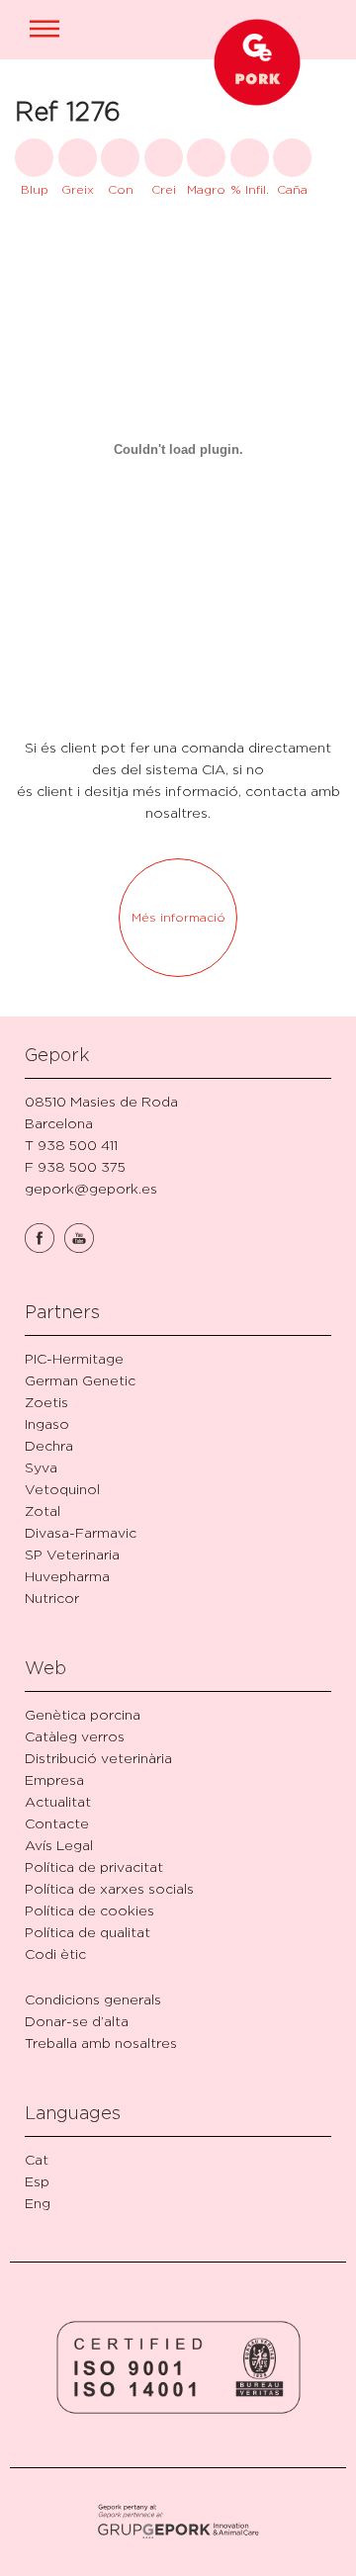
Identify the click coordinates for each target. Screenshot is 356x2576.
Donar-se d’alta (77, 2021)
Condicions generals (93, 1999)
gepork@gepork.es (91, 1188)
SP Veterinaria (72, 1554)
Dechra (49, 1445)
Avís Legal (59, 1845)
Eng (38, 2203)
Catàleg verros (75, 1736)
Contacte (57, 1823)
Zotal (43, 1510)
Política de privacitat (94, 1866)
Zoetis (46, 1402)
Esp (37, 2181)
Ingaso (47, 1423)
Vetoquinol (62, 1489)
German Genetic (80, 1380)
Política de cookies (89, 1910)
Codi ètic (55, 1954)
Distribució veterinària (98, 1758)
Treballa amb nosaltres (101, 2043)
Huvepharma (67, 1576)
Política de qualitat (88, 1932)
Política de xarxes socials (109, 1888)
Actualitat (58, 1801)
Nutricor (52, 1598)
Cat (37, 2159)
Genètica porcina (83, 1714)
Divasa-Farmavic (81, 1532)
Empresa (54, 1779)
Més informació (178, 917)
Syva (41, 1467)
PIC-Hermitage (74, 1358)
